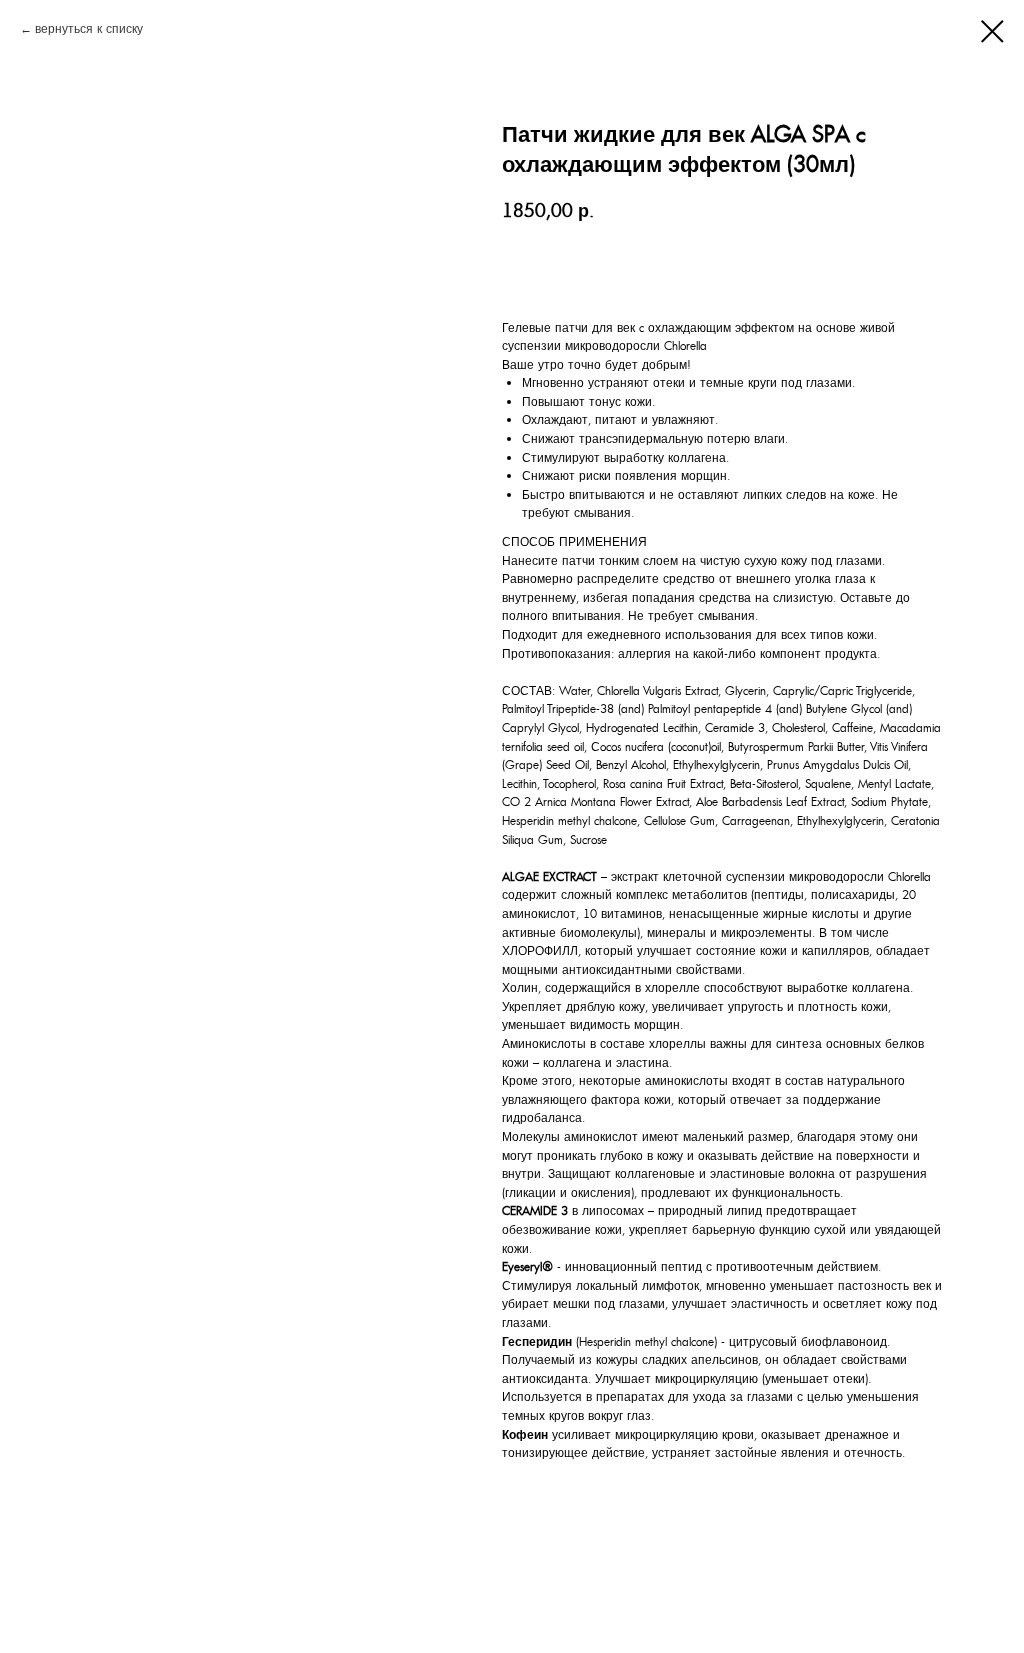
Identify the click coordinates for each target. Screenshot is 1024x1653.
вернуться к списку (89, 29)
